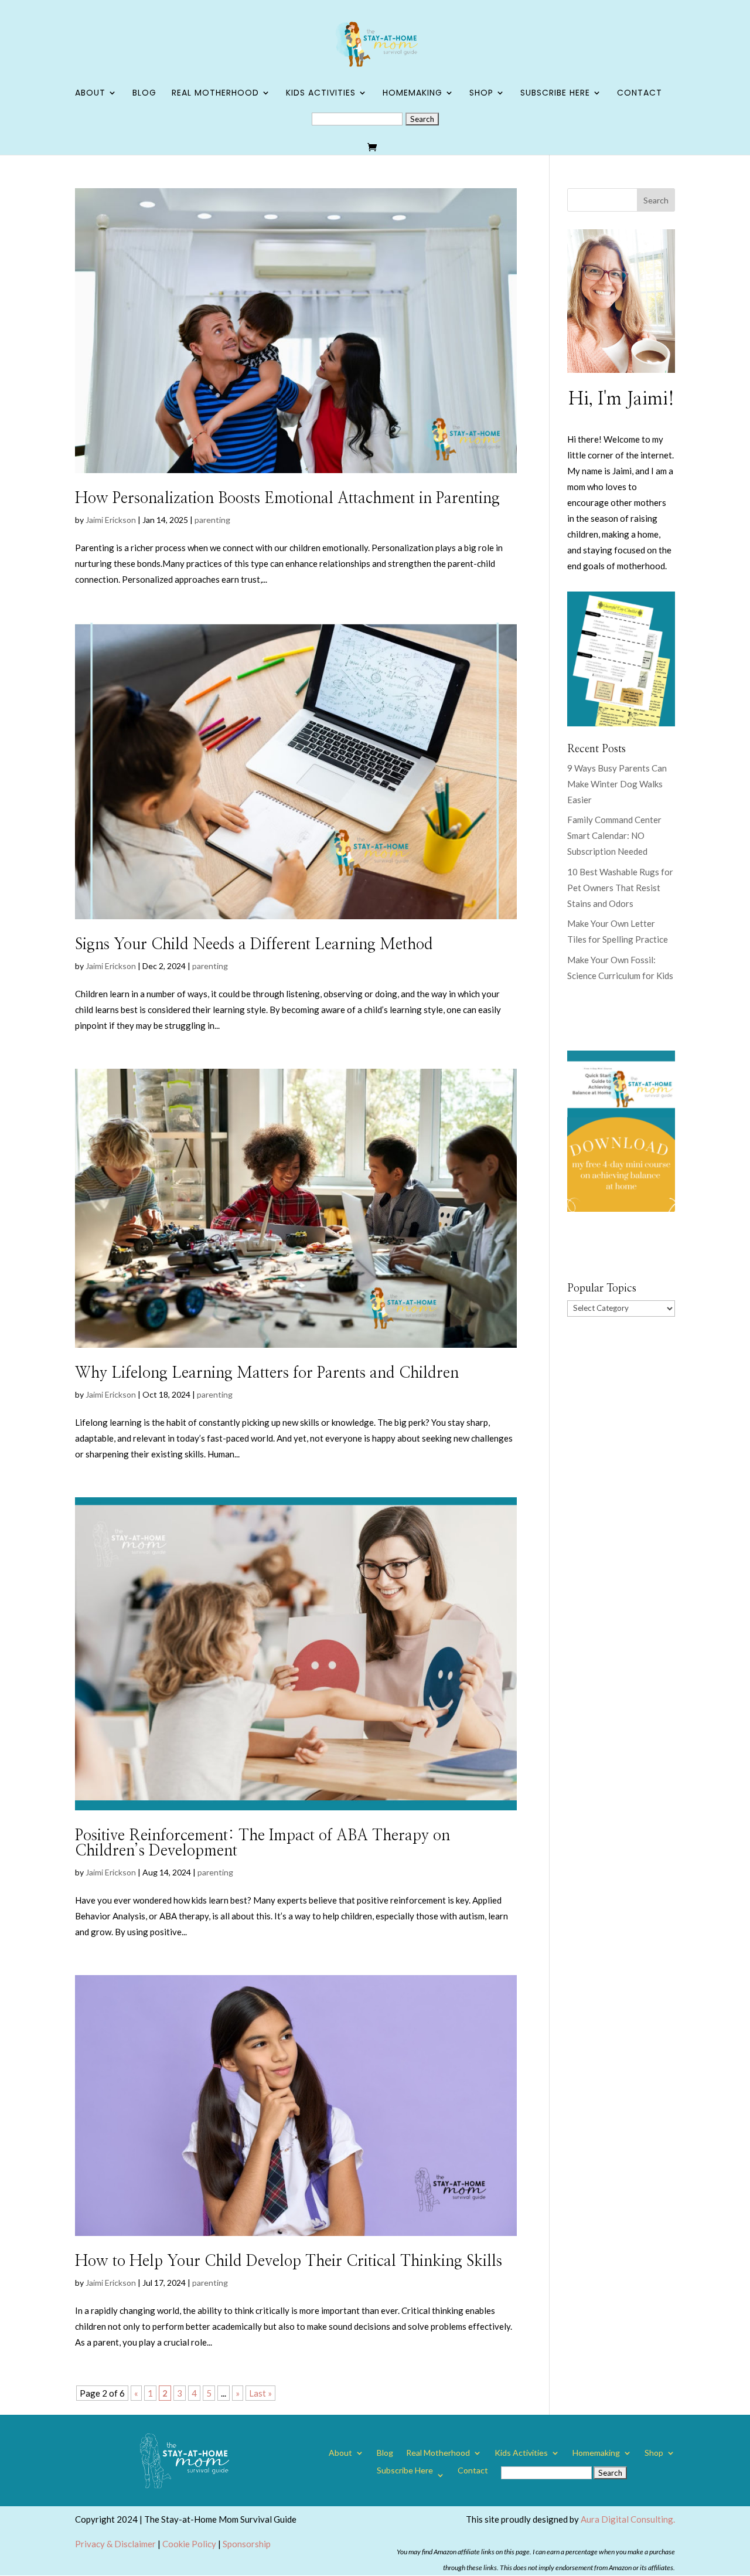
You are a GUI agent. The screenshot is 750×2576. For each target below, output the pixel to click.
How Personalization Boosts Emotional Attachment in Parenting (287, 498)
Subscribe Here (555, 94)
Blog (144, 94)
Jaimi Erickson (111, 520)
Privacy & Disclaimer (115, 2544)
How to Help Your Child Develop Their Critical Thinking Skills (289, 2261)
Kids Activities (321, 94)
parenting (212, 520)
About (90, 94)
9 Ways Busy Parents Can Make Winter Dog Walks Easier (617, 784)
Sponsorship (247, 2544)
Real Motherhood (215, 94)
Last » (260, 2393)
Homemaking (412, 94)
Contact (640, 94)
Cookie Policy (189, 2544)
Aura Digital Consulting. (628, 2519)
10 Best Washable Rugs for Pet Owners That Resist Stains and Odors (620, 888)
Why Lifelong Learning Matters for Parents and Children (267, 1373)
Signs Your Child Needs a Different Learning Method (254, 944)
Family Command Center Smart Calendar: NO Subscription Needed (614, 835)
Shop (481, 94)
